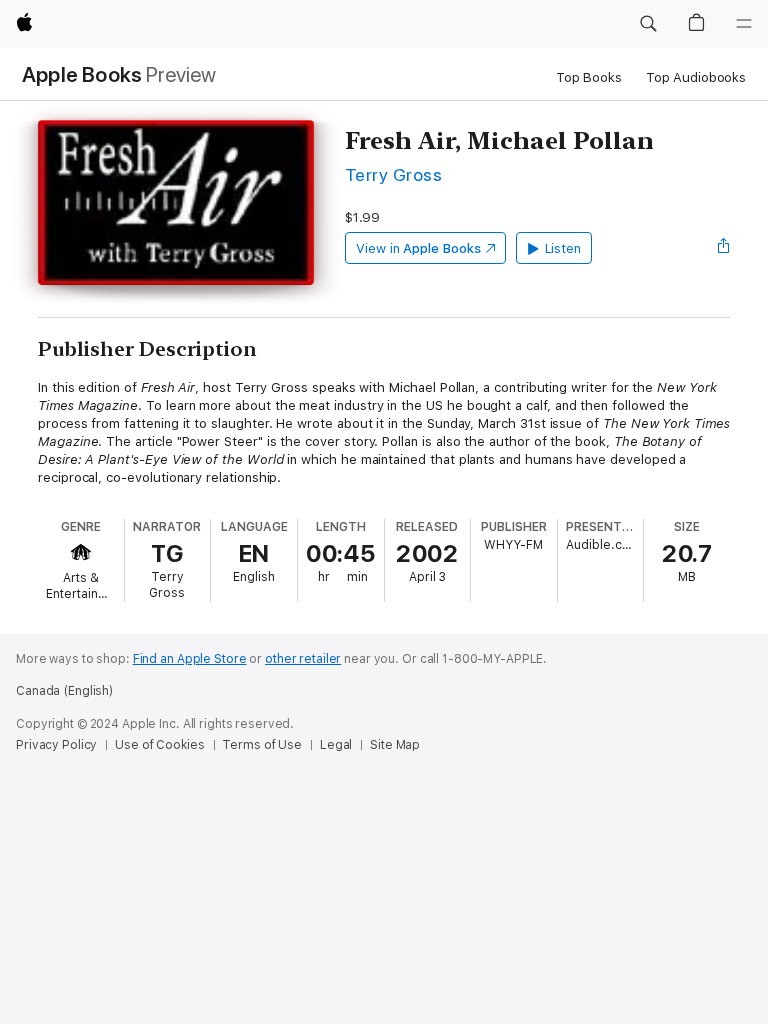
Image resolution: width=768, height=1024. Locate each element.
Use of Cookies (159, 745)
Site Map (395, 745)
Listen (563, 248)
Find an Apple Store (190, 659)
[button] (648, 24)
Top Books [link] (589, 77)
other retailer (303, 659)
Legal (336, 745)
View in (418, 248)
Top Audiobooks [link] (696, 77)
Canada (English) (64, 691)
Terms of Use (262, 745)
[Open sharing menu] (724, 248)
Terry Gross (393, 174)
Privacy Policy (56, 745)
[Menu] (744, 24)
